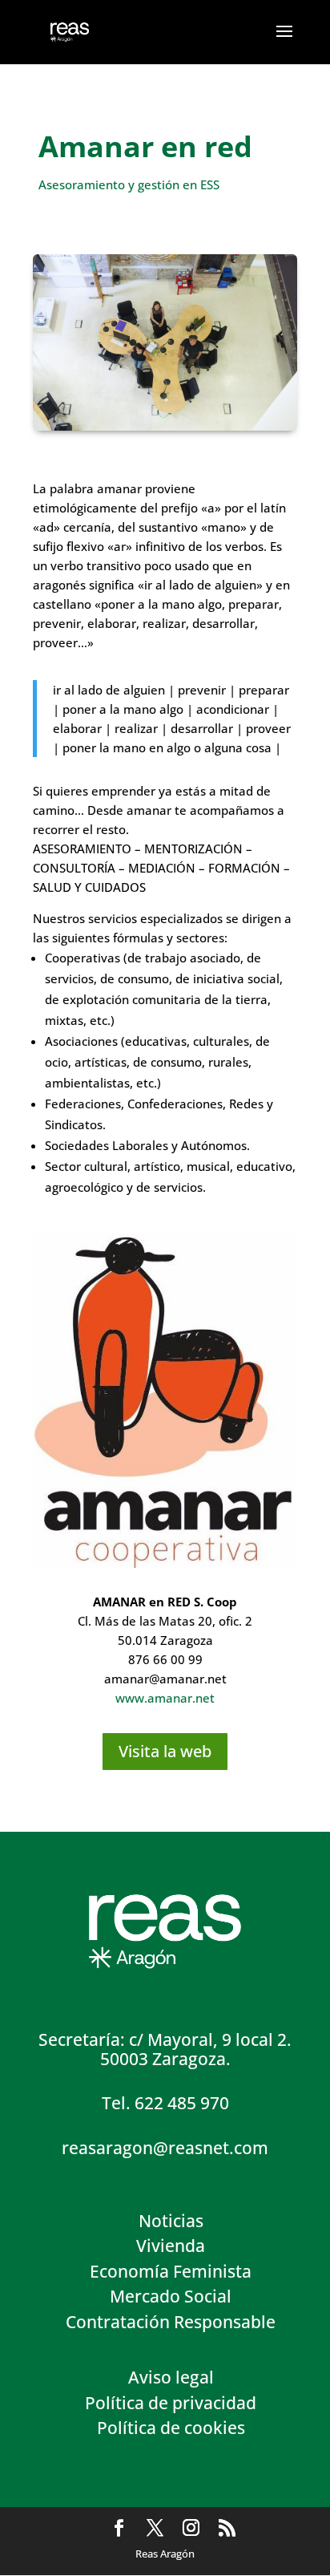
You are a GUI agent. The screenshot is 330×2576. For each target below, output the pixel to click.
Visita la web (165, 1751)
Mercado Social (171, 2296)
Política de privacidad (171, 2403)
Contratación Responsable (171, 2322)
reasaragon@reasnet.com (165, 2148)
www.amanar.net (165, 1698)
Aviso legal (171, 2377)
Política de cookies (171, 2428)
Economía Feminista (171, 2271)
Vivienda (171, 2246)
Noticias (171, 2221)
